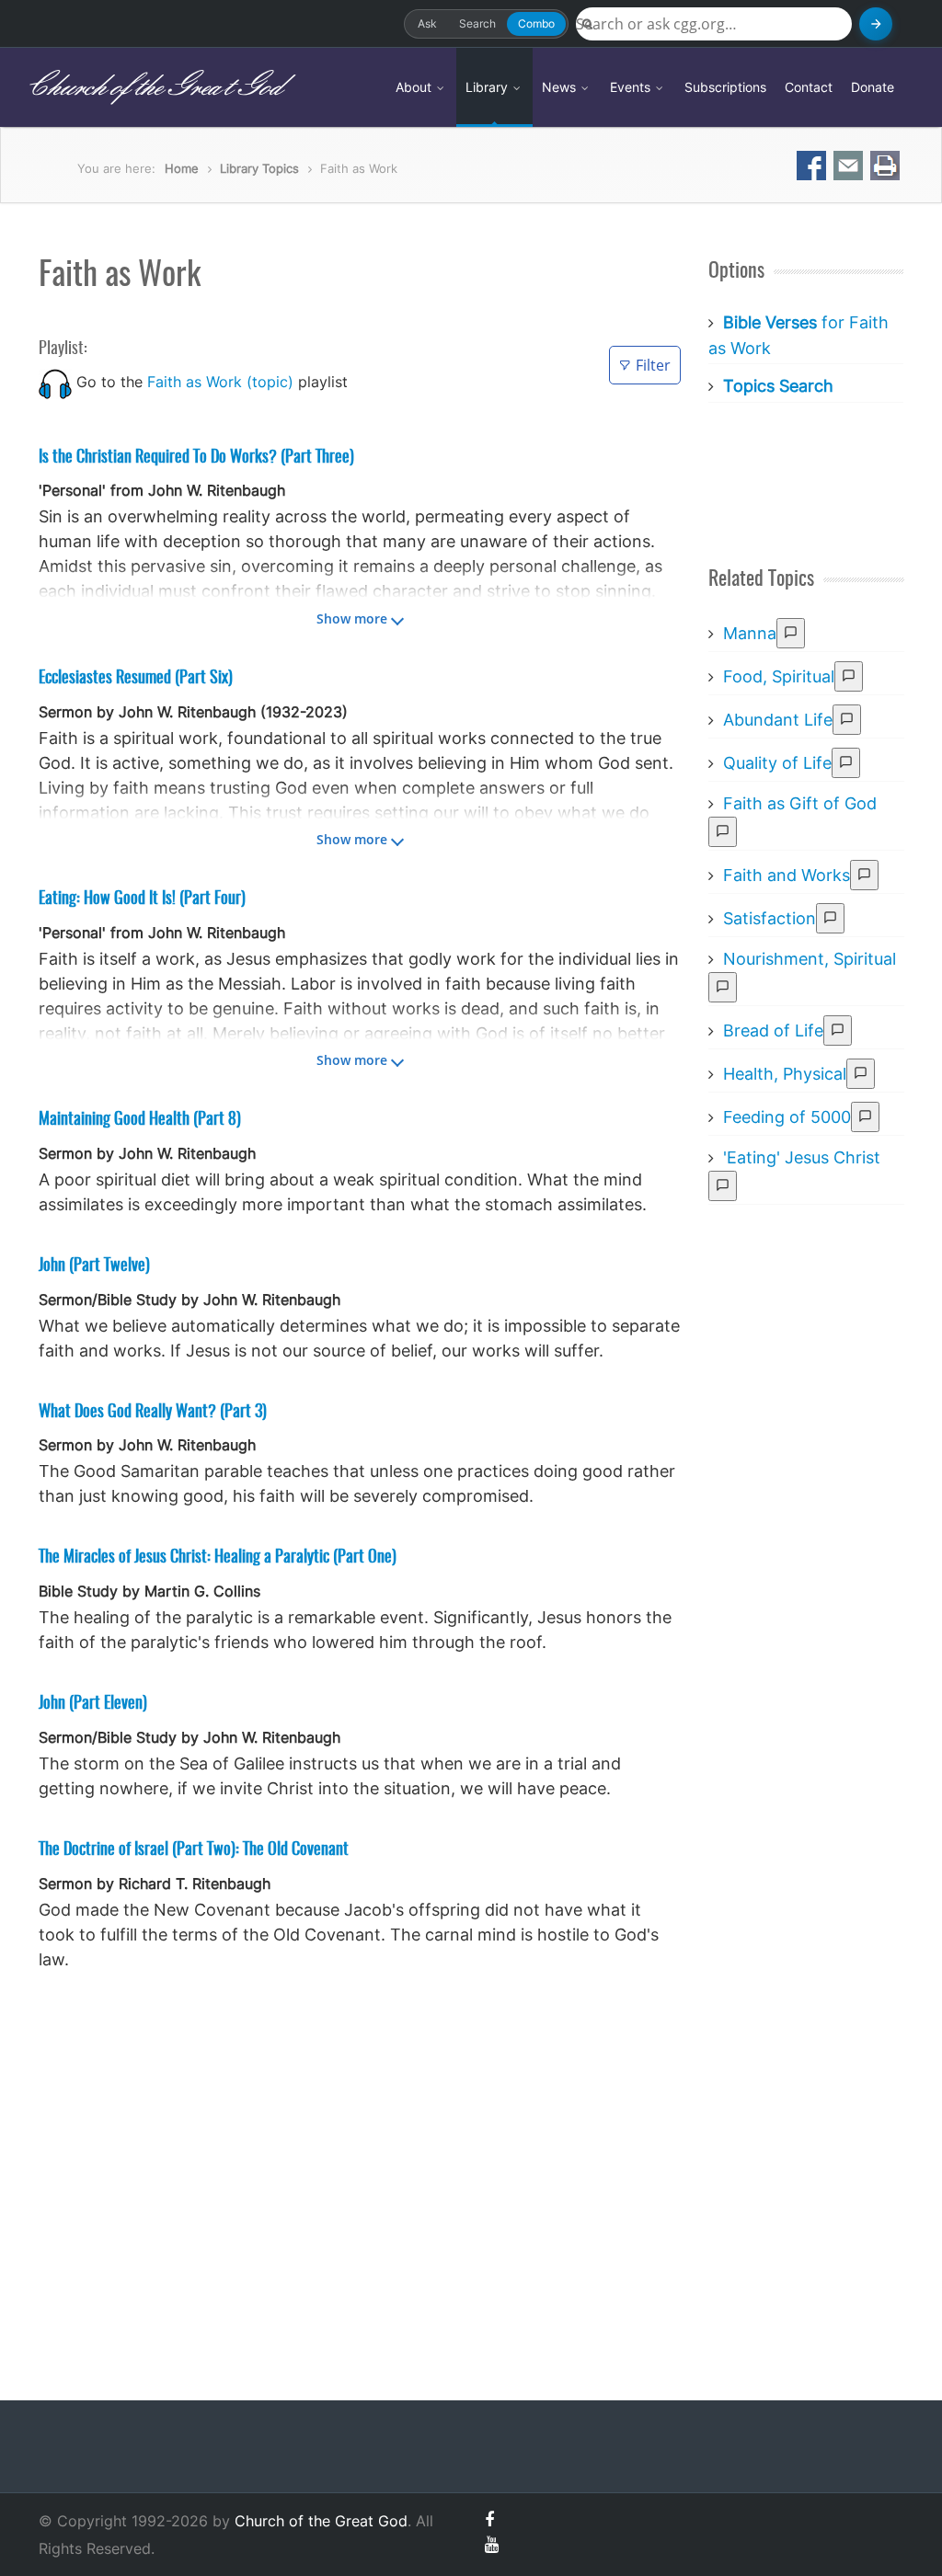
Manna (750, 633)
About (415, 87)
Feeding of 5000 (787, 1117)
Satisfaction (770, 918)
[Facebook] (489, 2519)
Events (632, 87)
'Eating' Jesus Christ (802, 1157)
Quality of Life (777, 763)
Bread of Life (773, 1030)
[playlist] (55, 382)
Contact (809, 87)
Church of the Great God (153, 87)
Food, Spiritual (779, 676)
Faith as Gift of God (800, 803)
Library (488, 87)
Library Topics (259, 168)
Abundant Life (778, 720)
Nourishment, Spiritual (810, 959)
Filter (653, 365)
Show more (352, 618)
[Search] (876, 24)
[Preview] (791, 633)
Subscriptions (725, 87)
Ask (427, 23)
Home (182, 168)
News (561, 87)
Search (477, 23)
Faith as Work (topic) (220, 382)
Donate (873, 87)
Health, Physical (785, 1074)
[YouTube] (492, 2544)
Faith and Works (787, 875)
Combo (536, 23)
